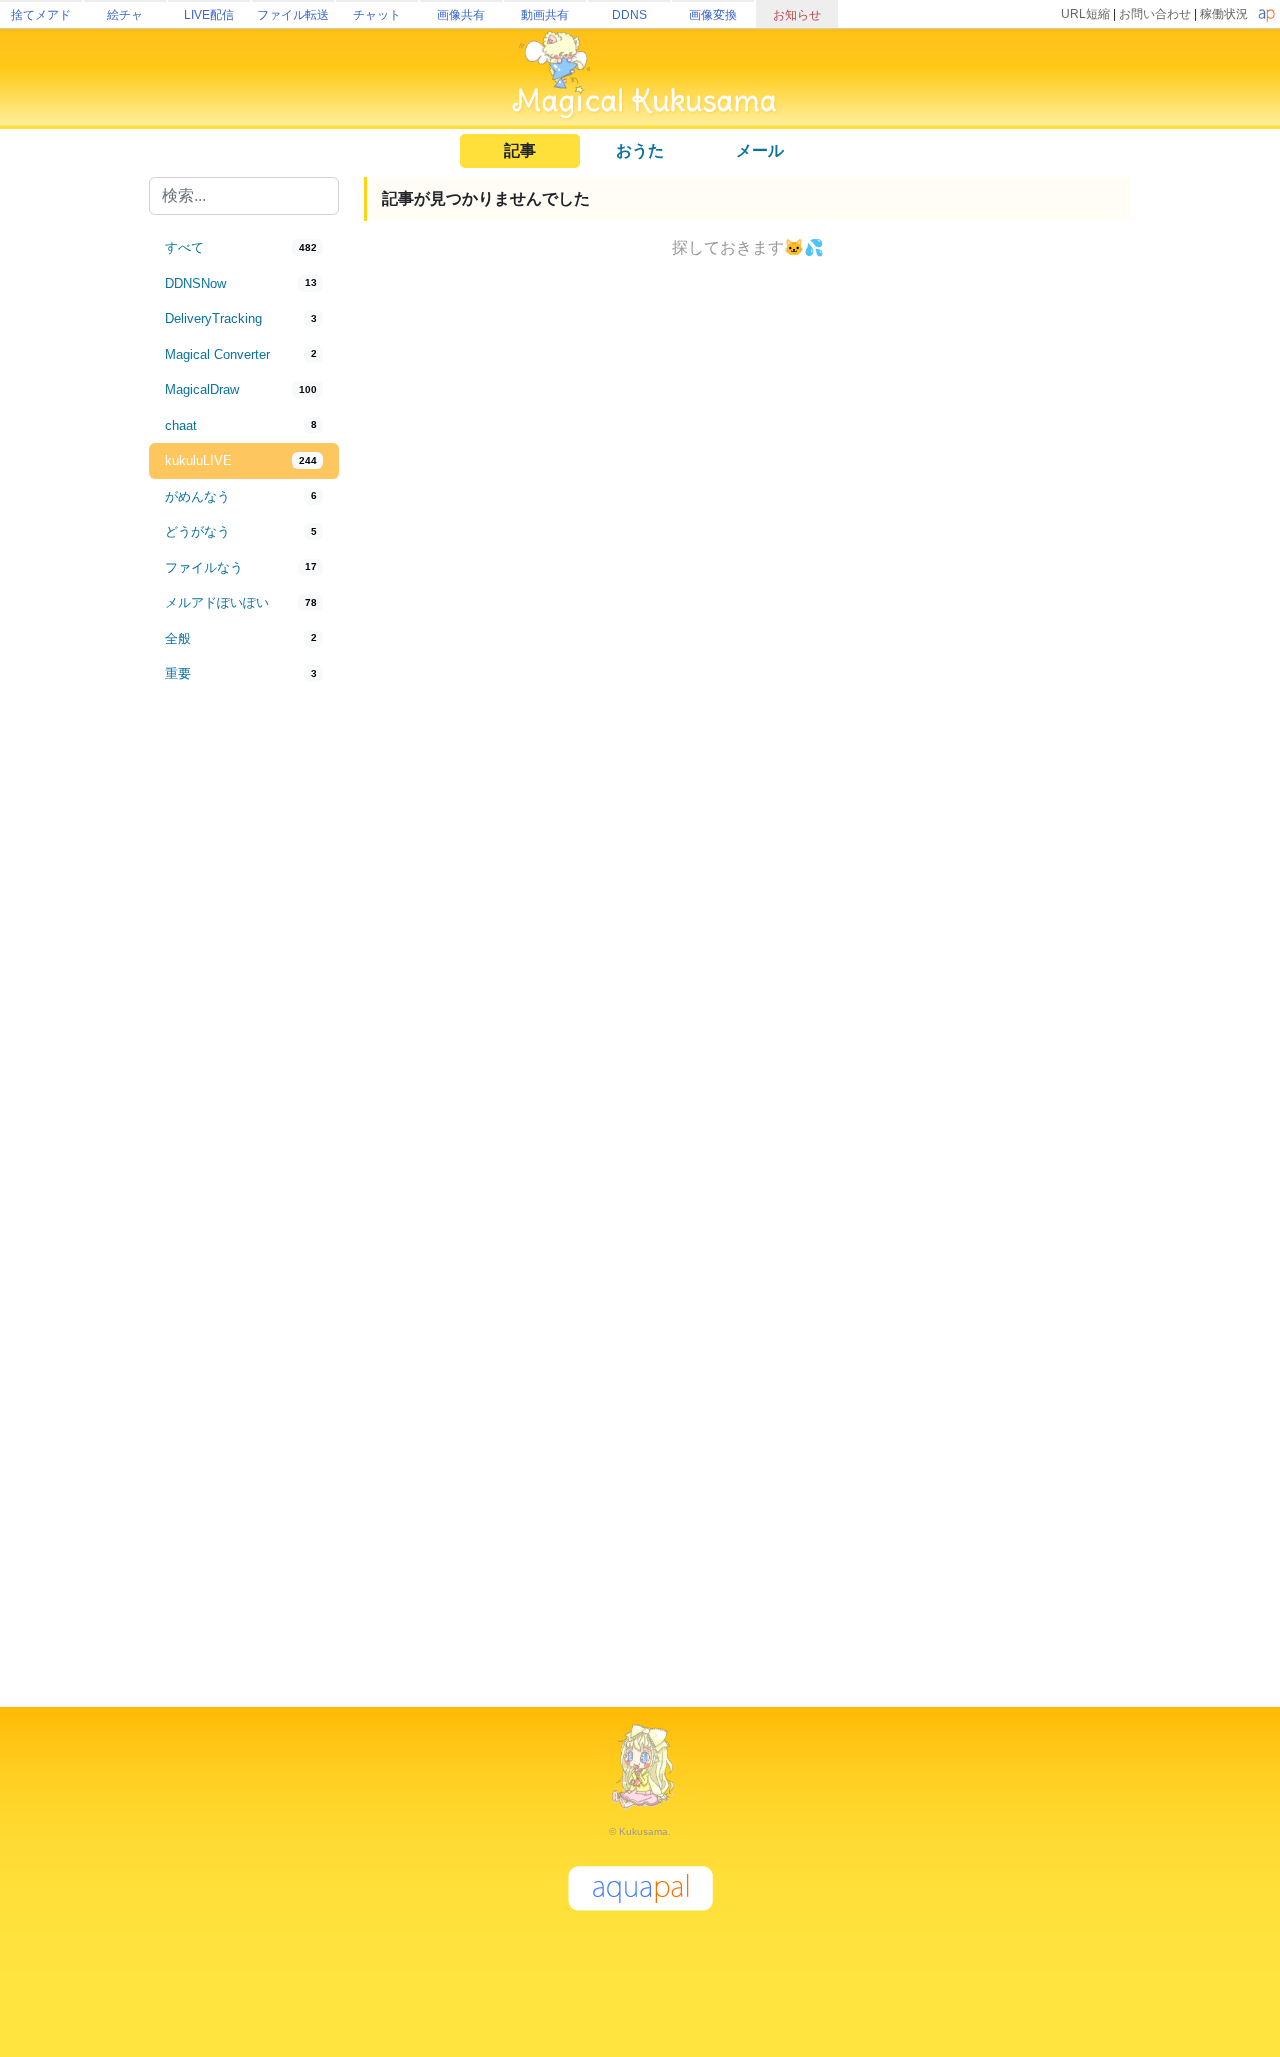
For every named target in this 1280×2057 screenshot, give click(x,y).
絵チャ (125, 15)
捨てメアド (41, 15)
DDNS (629, 15)
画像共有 (461, 15)
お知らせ (797, 15)
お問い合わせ (1155, 14)
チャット (377, 15)
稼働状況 (1224, 14)
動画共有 (545, 15)
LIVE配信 (209, 15)
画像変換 (713, 15)
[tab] (244, 248)
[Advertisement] (244, 1022)
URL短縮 (1085, 14)
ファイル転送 (293, 15)
